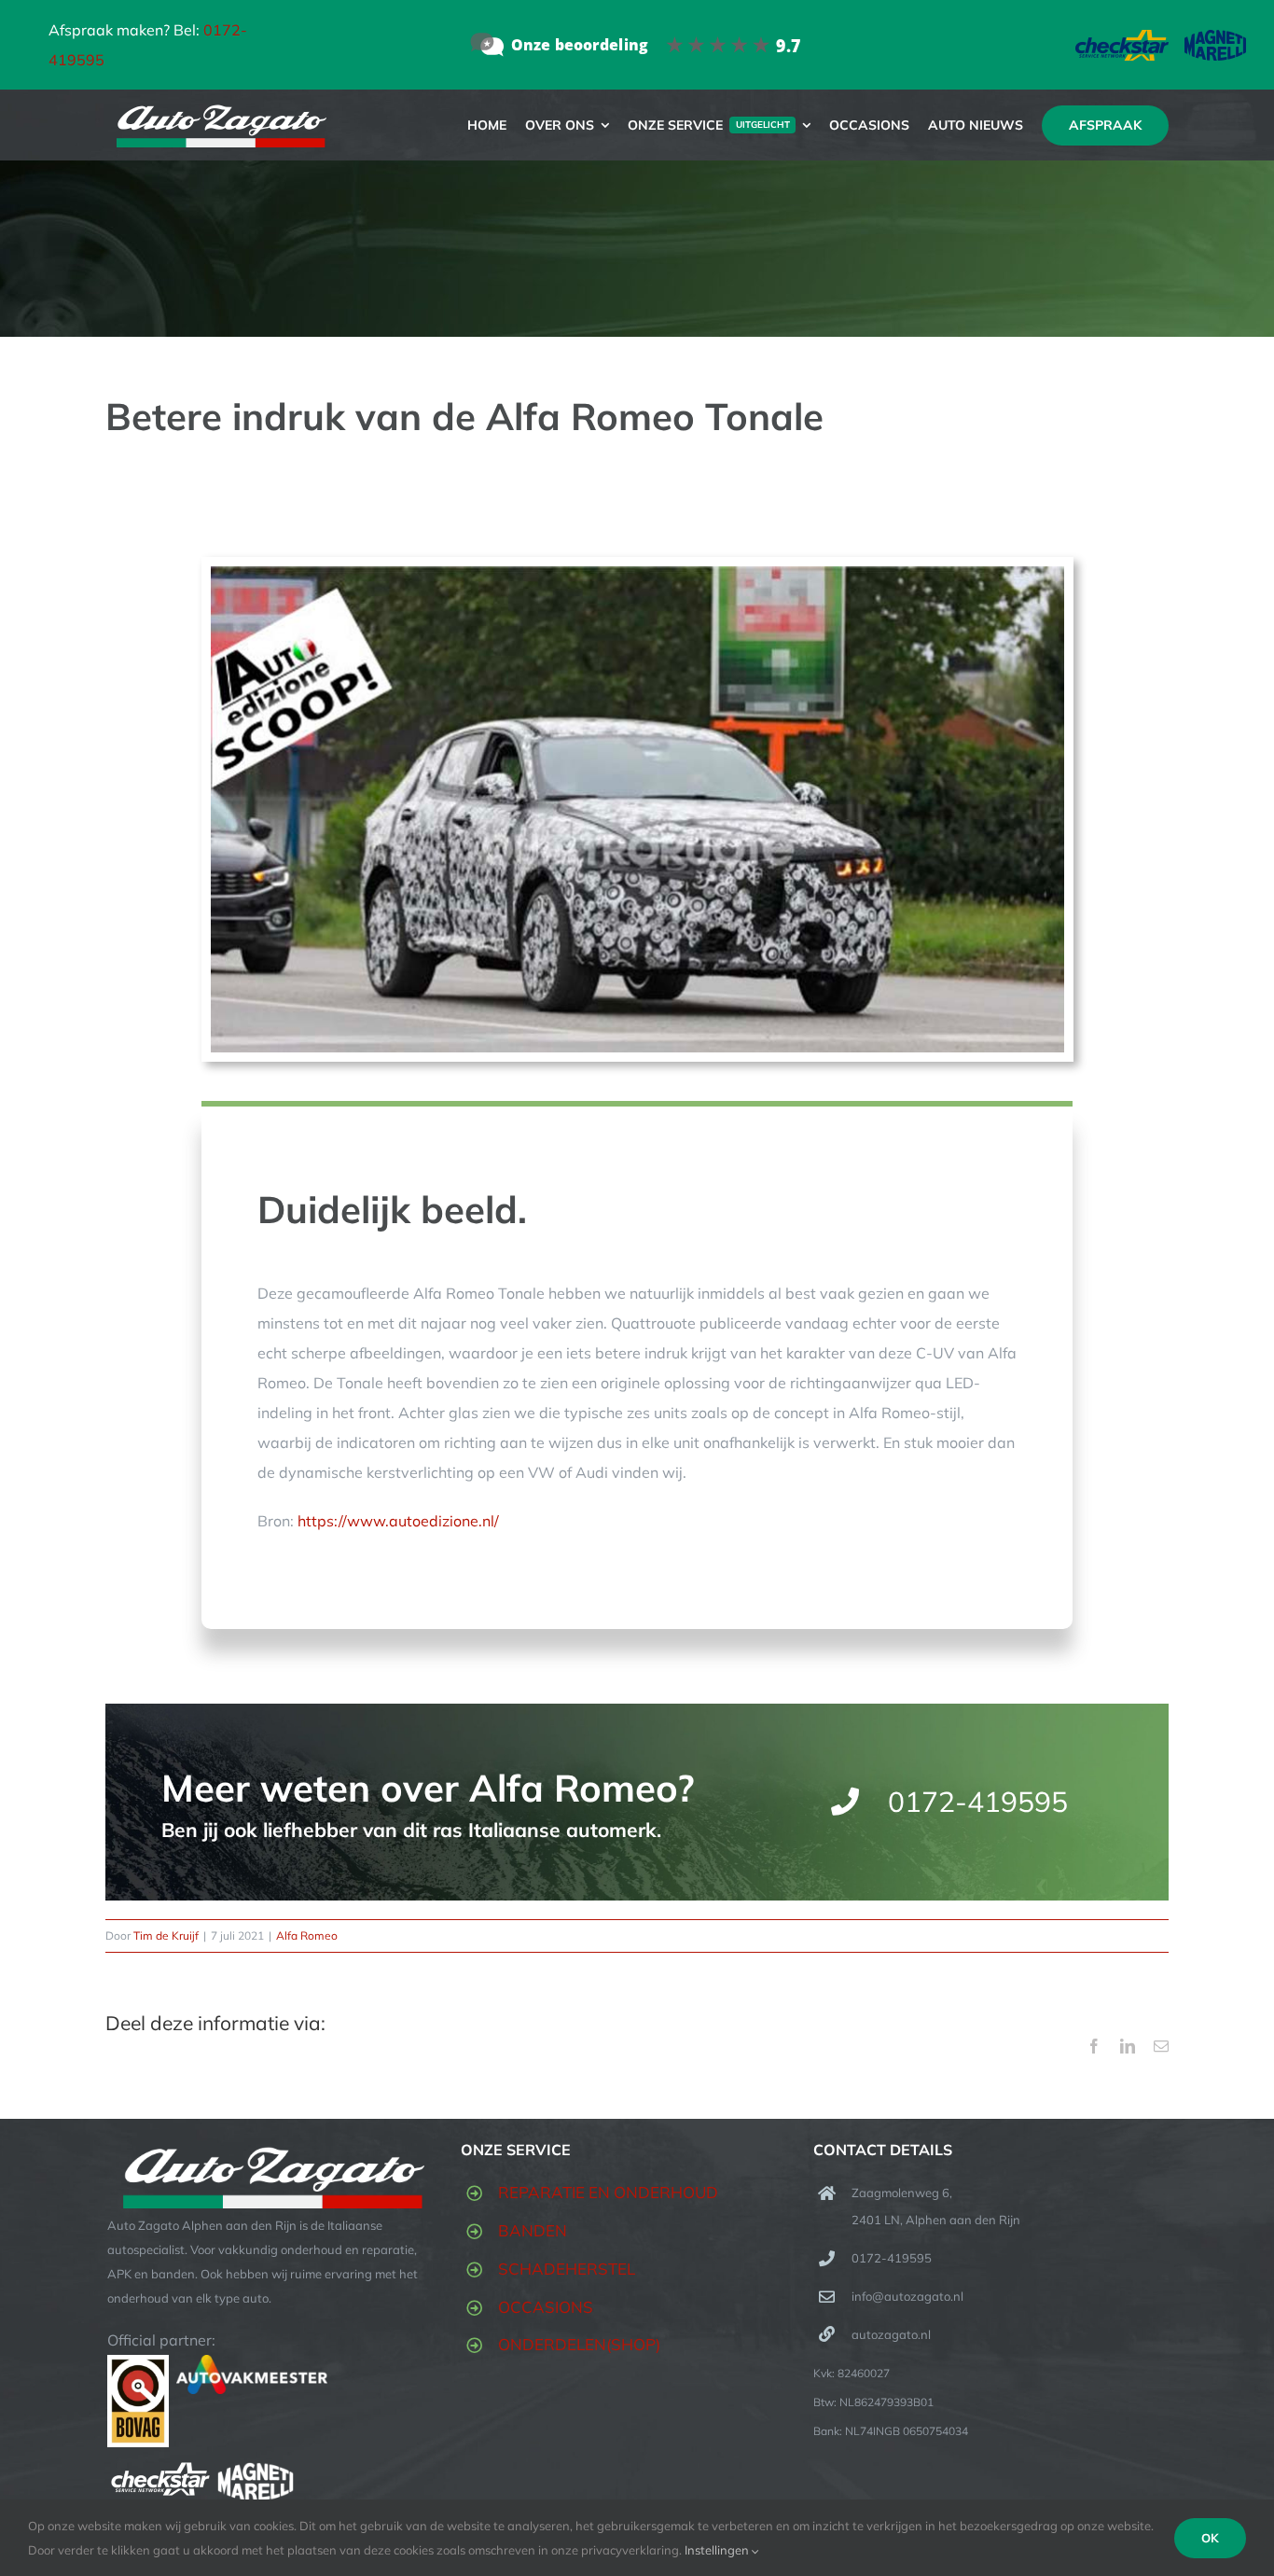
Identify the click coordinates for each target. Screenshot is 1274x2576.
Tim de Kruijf (166, 1935)
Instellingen (718, 2550)
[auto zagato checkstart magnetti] (1161, 37)
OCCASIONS (546, 2307)
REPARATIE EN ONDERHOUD (608, 2192)
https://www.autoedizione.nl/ (398, 1521)
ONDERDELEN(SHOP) (579, 2344)
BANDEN (533, 2230)
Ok (1210, 2538)
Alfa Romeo (307, 1935)
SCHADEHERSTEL (567, 2269)
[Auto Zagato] (637, 44)
